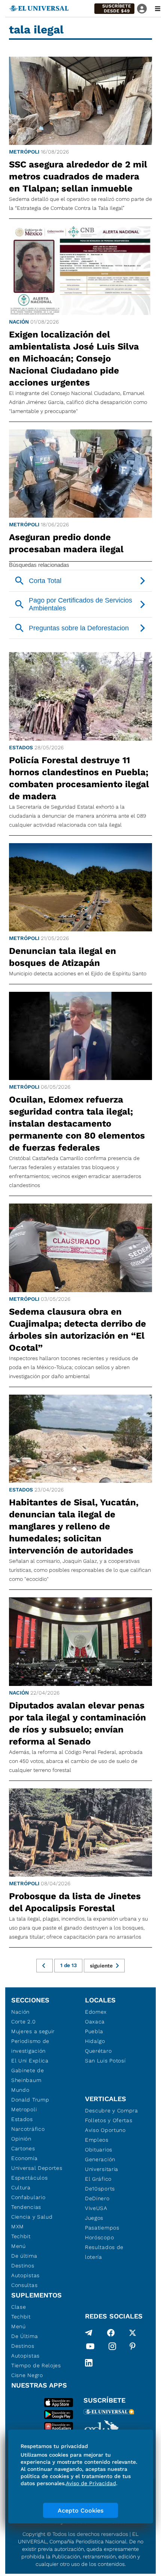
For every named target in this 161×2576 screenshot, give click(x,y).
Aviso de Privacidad (91, 2483)
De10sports (100, 2189)
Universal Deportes (37, 2168)
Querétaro (98, 2051)
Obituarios (99, 2150)
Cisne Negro (27, 2375)
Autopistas (25, 2275)
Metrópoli (24, 152)
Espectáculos (29, 2178)
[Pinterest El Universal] (133, 2348)
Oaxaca (95, 2022)
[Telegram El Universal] (89, 2333)
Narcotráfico (28, 2129)
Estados (21, 747)
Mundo (20, 2090)
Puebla (94, 2031)
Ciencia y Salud (32, 2217)
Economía (25, 2158)
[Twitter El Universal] (133, 2333)
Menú (19, 2246)
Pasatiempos (102, 2228)
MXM (18, 2227)
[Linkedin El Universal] (89, 2363)
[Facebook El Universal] (111, 2333)
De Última (25, 2336)
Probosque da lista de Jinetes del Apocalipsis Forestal (75, 1902)
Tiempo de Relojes (36, 2365)
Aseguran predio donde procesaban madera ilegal (66, 543)
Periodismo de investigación (30, 2046)
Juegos (94, 2218)
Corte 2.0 (23, 2022)
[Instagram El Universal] (112, 2348)
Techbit (21, 2236)
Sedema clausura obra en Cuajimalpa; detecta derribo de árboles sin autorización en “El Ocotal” (78, 1330)
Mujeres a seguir (33, 2031)
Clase (19, 2307)
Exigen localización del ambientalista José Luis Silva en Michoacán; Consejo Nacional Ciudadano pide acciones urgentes (74, 359)
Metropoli (24, 2109)
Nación (19, 322)
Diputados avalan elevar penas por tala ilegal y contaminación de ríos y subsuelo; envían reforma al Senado (78, 1723)
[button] (114, 9)
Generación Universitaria (102, 2164)
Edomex (96, 2012)
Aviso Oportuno (105, 2130)
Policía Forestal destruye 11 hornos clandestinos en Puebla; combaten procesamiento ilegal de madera (79, 778)
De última (24, 2256)
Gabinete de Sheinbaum (28, 2075)
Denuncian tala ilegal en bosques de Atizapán (63, 957)
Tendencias (26, 2207)
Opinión (21, 2139)
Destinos (23, 2266)
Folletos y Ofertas (109, 2120)
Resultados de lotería (104, 2252)
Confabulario (28, 2197)
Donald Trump (30, 2100)
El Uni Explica (30, 2061)
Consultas (24, 2285)
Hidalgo (95, 2041)
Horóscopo (99, 2237)
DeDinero (97, 2198)
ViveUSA (96, 2208)
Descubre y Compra (112, 2111)
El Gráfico (98, 2179)
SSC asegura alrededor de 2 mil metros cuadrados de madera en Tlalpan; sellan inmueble (78, 176)
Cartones (23, 2148)
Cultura (21, 2187)
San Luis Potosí (105, 2061)
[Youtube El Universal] (90, 2348)
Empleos (97, 2140)
